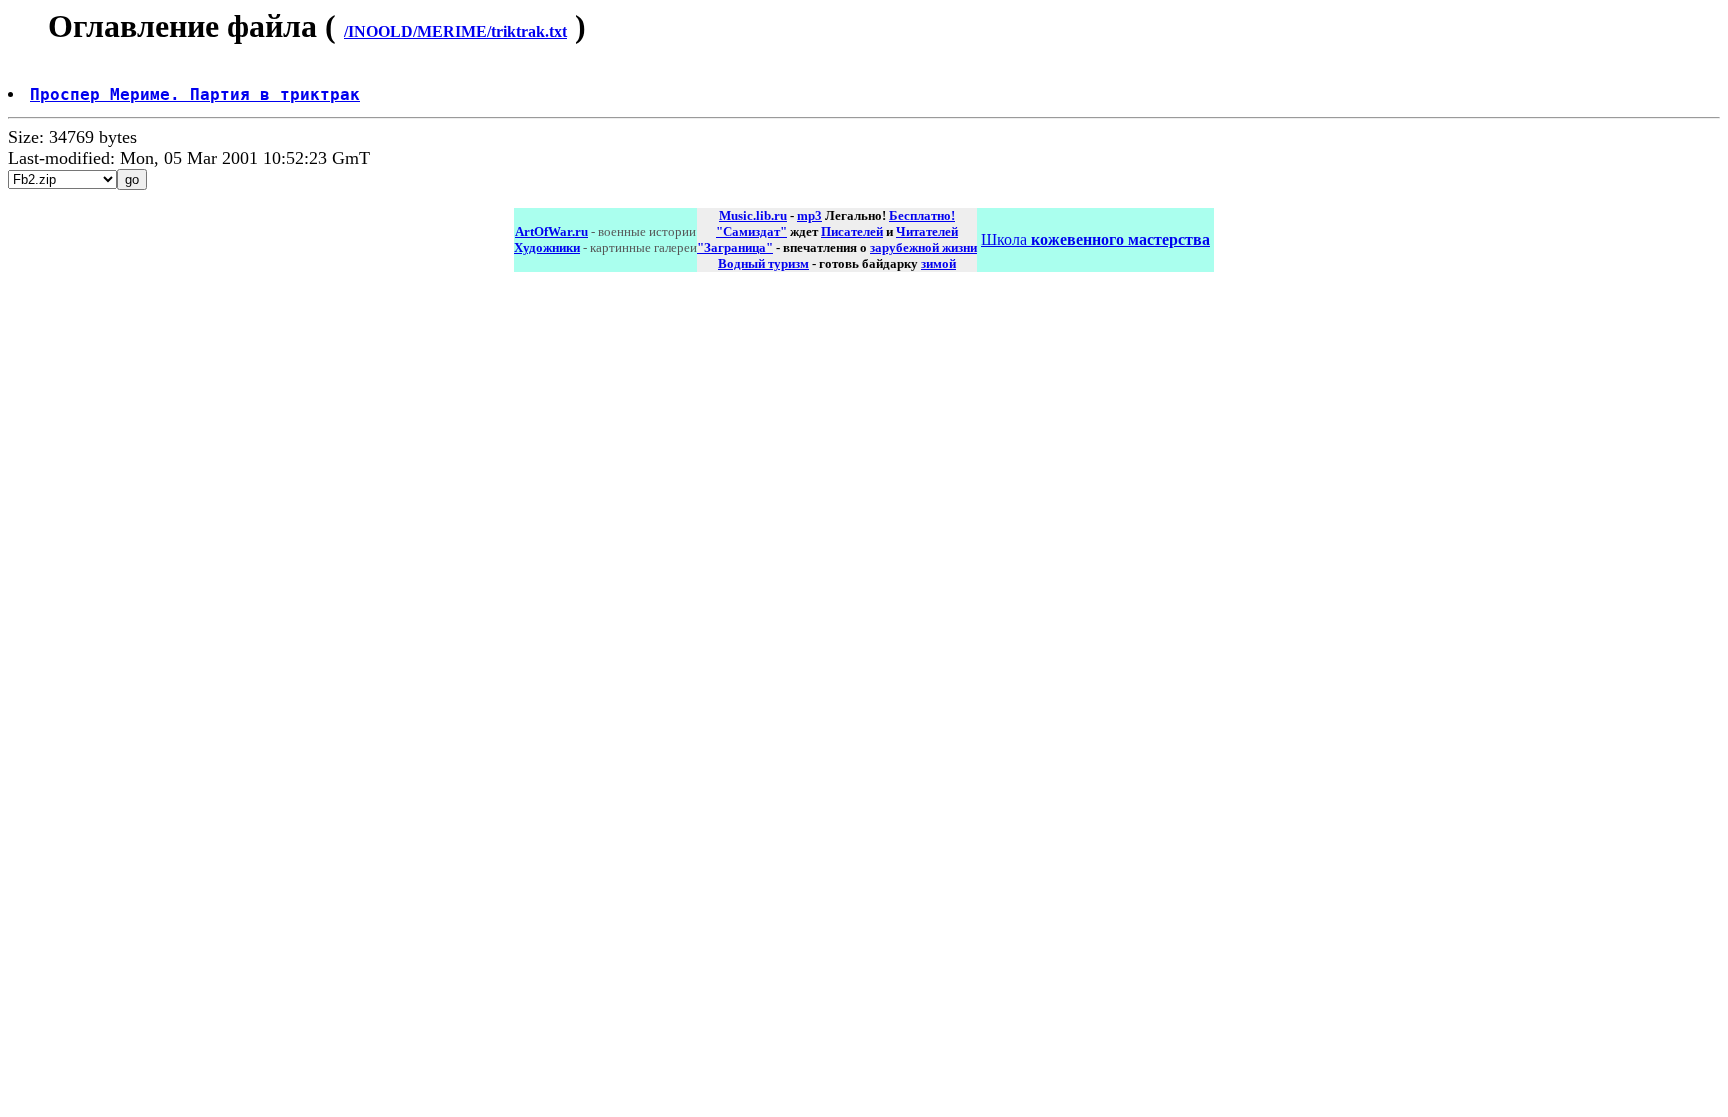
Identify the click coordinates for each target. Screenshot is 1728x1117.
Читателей (927, 231)
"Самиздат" (751, 231)
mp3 (809, 215)
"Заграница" (735, 247)
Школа (1095, 239)
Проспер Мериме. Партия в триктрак (195, 94)
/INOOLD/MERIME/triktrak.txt (455, 31)
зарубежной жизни (923, 247)
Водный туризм (763, 263)
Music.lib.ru (753, 215)
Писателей (852, 231)
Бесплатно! (922, 215)
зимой (938, 263)
